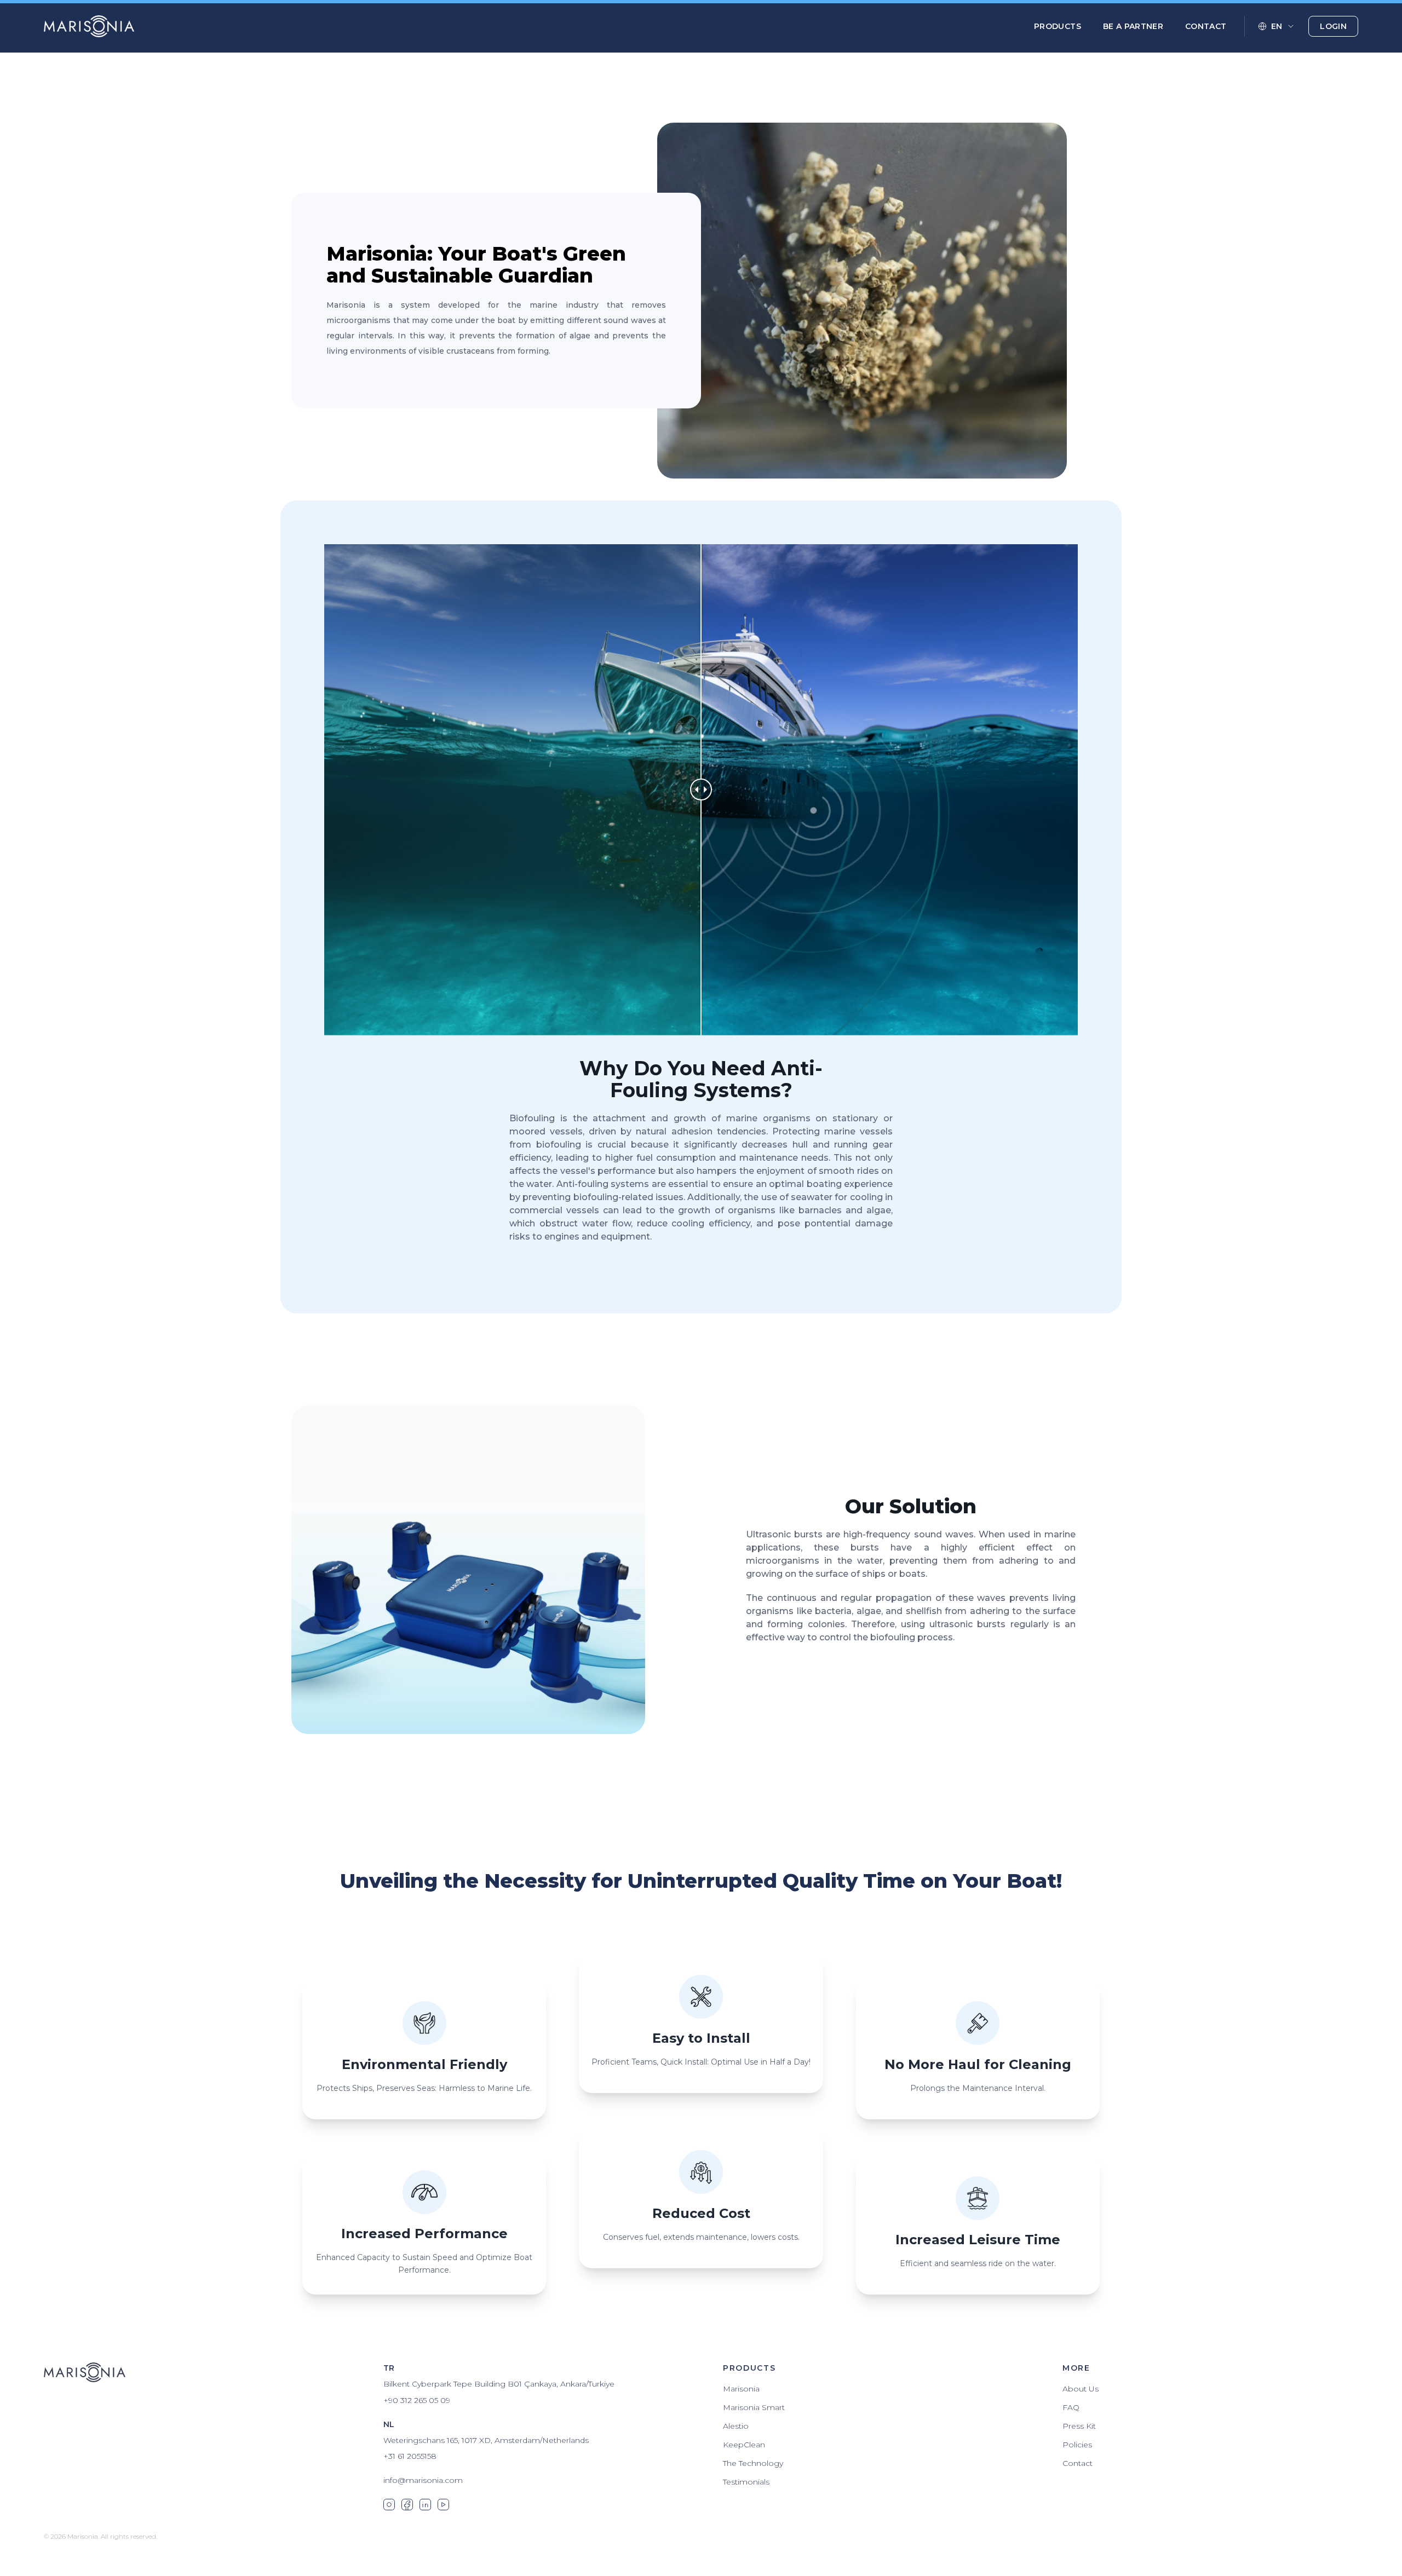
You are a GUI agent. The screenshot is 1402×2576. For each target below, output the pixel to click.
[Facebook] (407, 2505)
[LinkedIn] (425, 2505)
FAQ (1071, 2407)
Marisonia (741, 2389)
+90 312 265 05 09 (417, 2400)
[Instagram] (389, 2505)
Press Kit (1079, 2426)
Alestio (736, 2426)
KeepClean (744, 2445)
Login (1333, 26)
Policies (1077, 2445)
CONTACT (1206, 26)
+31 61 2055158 (410, 2456)
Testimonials (746, 2482)
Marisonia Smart (754, 2407)
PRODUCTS (1058, 26)
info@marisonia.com (423, 2480)
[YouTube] (443, 2505)
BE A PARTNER (1133, 26)
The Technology (753, 2463)
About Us (1081, 2389)
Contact (1078, 2463)
